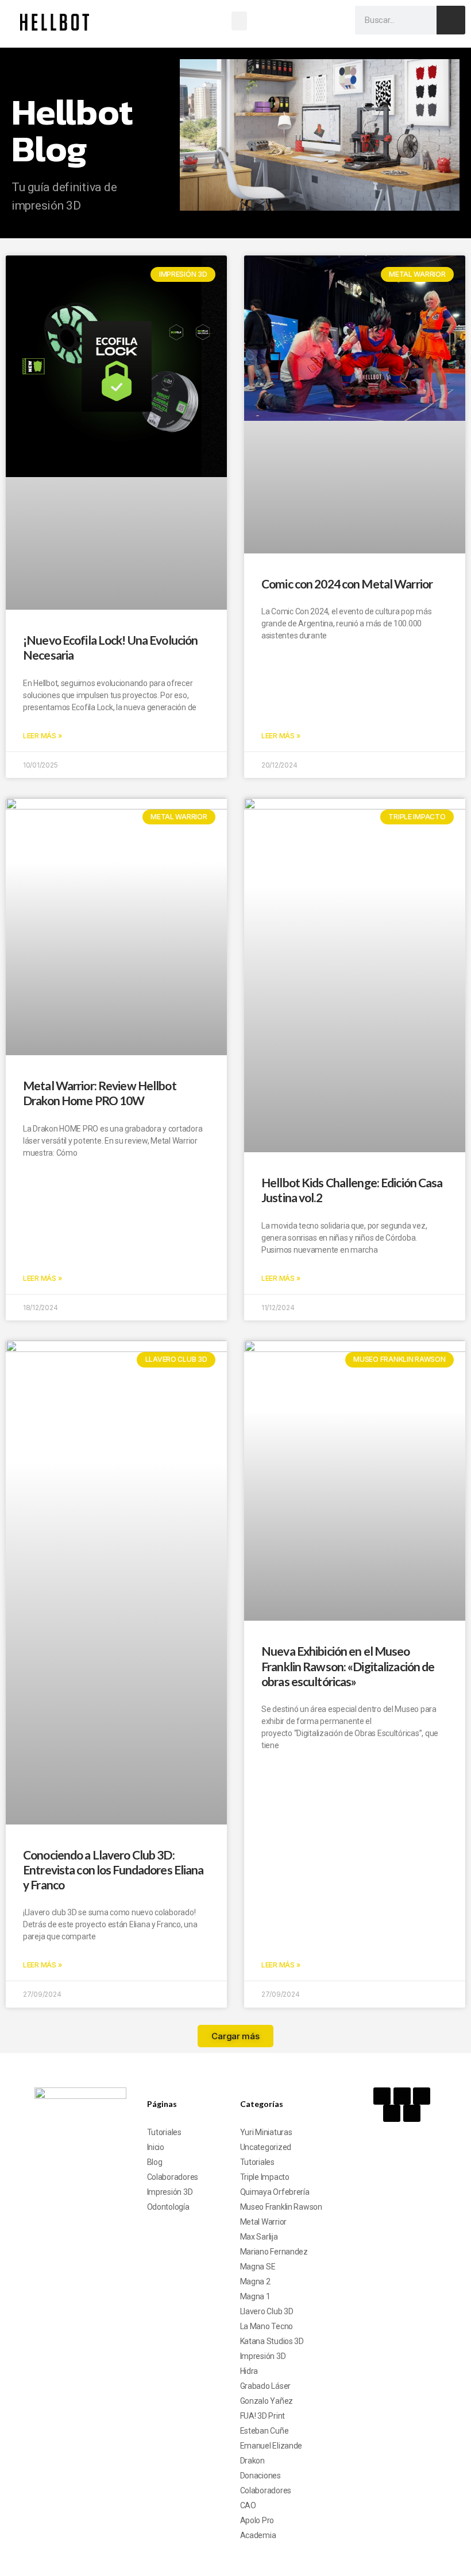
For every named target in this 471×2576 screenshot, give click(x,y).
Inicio (156, 2147)
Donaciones (260, 2476)
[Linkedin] (412, 2113)
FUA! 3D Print (263, 2416)
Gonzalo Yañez (267, 2401)
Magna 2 (255, 2281)
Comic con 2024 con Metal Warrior (347, 584)
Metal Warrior (264, 2222)
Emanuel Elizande (271, 2446)
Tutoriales (164, 2132)
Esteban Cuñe (265, 2431)
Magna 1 (255, 2296)
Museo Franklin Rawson (281, 2207)
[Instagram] (402, 2096)
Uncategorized (266, 2147)
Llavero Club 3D (267, 2311)
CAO (248, 2505)
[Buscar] (451, 20)
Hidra (249, 2371)
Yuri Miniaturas (266, 2132)
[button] (240, 21)
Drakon (252, 2461)
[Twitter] (392, 2113)
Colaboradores (173, 2177)
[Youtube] (422, 2096)
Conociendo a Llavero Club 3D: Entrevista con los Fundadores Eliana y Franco (113, 1870)
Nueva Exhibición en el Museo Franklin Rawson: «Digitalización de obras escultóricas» (348, 1666)
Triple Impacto (265, 2177)
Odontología (168, 2207)
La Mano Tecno (267, 2326)
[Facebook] (382, 2096)
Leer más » (42, 736)
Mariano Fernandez (274, 2252)
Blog (155, 2162)
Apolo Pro (257, 2520)
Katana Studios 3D (272, 2341)
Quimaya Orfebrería (275, 2192)
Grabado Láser (266, 2386)
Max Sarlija (259, 2237)
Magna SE (258, 2267)
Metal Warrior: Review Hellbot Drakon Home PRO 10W (100, 1093)
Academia (258, 2535)
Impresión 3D (170, 2192)
